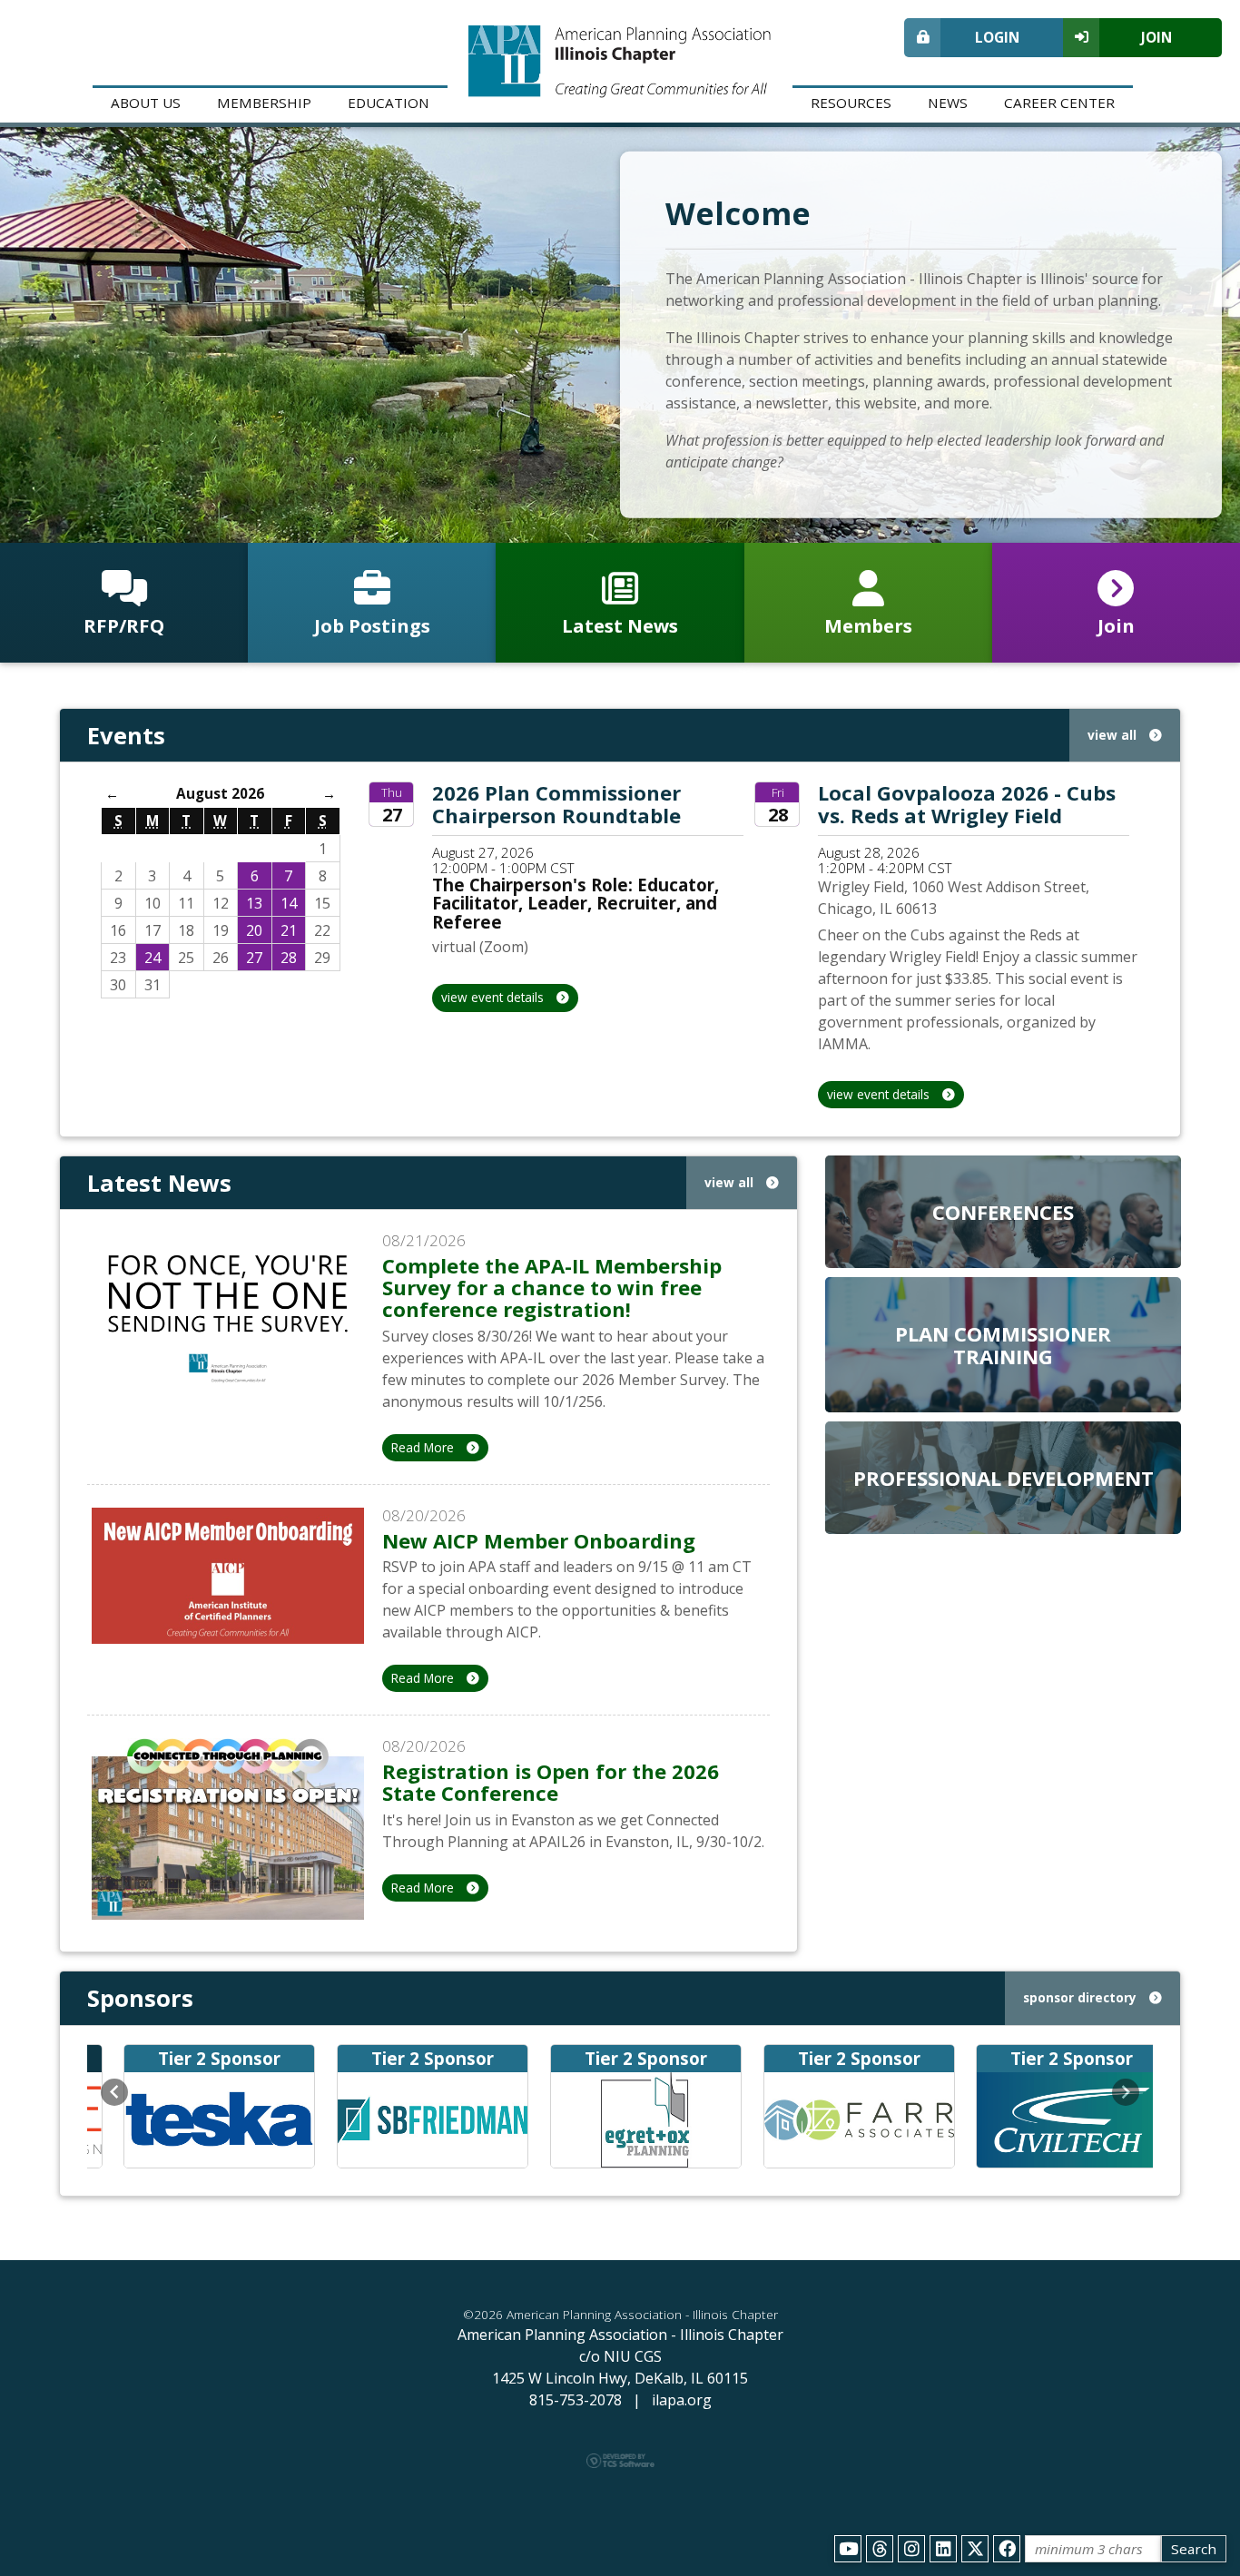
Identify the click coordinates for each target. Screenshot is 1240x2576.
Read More (424, 1447)
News (948, 103)
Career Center (1059, 103)
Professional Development (1004, 1478)
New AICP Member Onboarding (539, 1540)
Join (1156, 37)
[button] (114, 2092)
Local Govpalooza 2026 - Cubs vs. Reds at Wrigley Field (967, 803)
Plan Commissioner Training (1003, 1344)
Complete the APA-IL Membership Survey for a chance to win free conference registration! (552, 1288)
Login (997, 37)
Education (389, 103)
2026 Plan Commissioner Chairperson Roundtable (556, 803)
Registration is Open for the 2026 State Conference (551, 1782)
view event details (494, 997)
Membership (264, 103)
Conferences (1003, 1212)
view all (1114, 735)
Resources (851, 103)
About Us (146, 103)
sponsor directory (1082, 1997)
